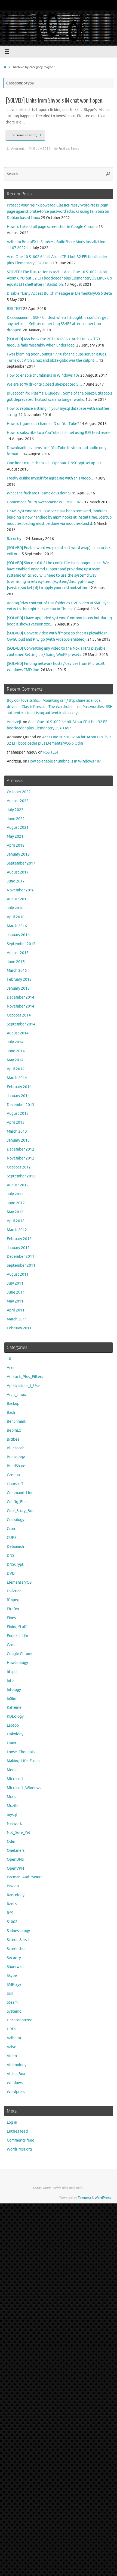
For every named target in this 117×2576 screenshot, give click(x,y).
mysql (12, 1815)
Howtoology (17, 1663)
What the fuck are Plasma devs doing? (39, 493)
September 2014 (21, 1024)
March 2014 (17, 1078)
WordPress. (103, 2198)
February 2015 (19, 979)
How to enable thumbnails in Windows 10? (43, 375)
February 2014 (19, 1087)
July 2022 (15, 810)
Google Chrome (20, 1654)
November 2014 (21, 1006)
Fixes (11, 1618)
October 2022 (19, 792)
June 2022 (16, 819)
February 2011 (19, 1328)
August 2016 (18, 899)
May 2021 (15, 836)
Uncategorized (20, 2020)
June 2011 (16, 1292)
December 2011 (21, 1257)
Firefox (64, 149)
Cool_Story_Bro (20, 1511)
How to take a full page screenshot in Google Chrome (52, 227)
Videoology (17, 2065)
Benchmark (16, 1422)
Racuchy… (16, 539)
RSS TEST (15, 309)
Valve (12, 2047)
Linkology (15, 1734)
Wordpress (16, 2092)
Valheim (14, 2038)
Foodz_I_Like (18, 1636)
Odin (11, 1842)
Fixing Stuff (17, 1627)
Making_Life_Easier (23, 1761)
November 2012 (21, 1158)
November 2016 (21, 890)
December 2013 (21, 1105)
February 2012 (19, 1239)
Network (14, 1824)
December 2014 (21, 997)
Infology (14, 1690)
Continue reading (24, 135)
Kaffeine (14, 1708)
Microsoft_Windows (24, 1788)
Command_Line (20, 1493)
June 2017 (16, 881)
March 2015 (17, 971)
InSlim (12, 1699)
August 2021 (18, 828)
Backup (13, 1404)
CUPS (12, 1538)
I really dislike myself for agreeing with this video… (51, 478)
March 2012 (17, 1230)
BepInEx (14, 1430)
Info (10, 1681)
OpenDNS (15, 1859)
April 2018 (16, 845)
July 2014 (15, 1042)
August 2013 (18, 1114)
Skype (75, 149)
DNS (10, 1556)
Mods (11, 1797)
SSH (10, 1994)
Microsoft (15, 1779)
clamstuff (15, 1484)
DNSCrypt (15, 1565)
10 (9, 1359)
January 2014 (18, 1096)
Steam (12, 2002)
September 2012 (21, 1176)
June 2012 (16, 1203)
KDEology (15, 1716)
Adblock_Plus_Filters (25, 1377)
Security (14, 1958)
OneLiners (16, 1851)
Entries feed (17, 2131)
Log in (12, 2122)
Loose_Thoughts (21, 1752)
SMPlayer (15, 1985)
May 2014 (15, 1060)
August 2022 (18, 801)
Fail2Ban (14, 1591)
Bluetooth (16, 1448)
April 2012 (16, 1221)
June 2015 (16, 962)
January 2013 (18, 1140)
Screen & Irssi (18, 1940)
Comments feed (21, 2140)
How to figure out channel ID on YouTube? (43, 424)
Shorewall (15, 1967)
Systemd (14, 2011)
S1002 (12, 1922)
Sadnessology (18, 1931)
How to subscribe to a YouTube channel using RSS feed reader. (60, 433)
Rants (12, 1904)
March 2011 (17, 1319)
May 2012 (15, 1212)
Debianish (15, 1547)
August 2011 (18, 1274)
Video (12, 2056)
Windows (15, 2083)
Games (13, 1645)
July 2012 (15, 1194)
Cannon (13, 1475)
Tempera (84, 2198)
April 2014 (16, 1069)
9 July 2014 (42, 149)
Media (12, 1770)
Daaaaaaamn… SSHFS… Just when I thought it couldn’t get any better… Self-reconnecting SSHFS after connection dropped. (57, 324)
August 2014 (18, 1033)
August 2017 (18, 872)
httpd (12, 1672)
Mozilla (13, 1806)
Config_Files (18, 1502)
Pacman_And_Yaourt (24, 1877)
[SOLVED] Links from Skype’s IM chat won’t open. (54, 101)
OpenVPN (15, 1868)
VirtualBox (16, 2074)
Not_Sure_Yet (19, 1833)
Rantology (16, 1895)
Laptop (13, 1725)
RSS (10, 1913)
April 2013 (16, 1122)
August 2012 (18, 1185)
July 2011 (15, 1283)
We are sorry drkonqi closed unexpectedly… (44, 384)
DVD (11, 1573)
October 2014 (19, 1015)
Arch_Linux (16, 1395)
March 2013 (17, 1131)
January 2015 (18, 988)
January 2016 (18, 935)
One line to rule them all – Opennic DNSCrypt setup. (51, 463)
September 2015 (21, 944)
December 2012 (21, 1149)
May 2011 (15, 1301)
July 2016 (15, 908)
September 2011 (21, 1265)
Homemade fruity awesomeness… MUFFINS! (45, 502)
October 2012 (19, 1167)
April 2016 (16, 917)
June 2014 (16, 1051)
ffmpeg (13, 1600)
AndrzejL (18, 149)
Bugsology (16, 1457)
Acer (11, 1368)
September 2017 (21, 863)
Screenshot (16, 1949)
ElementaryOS (19, 1582)
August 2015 (18, 953)
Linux (11, 1743)
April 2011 (16, 1310)
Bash (11, 1413)
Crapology (16, 1520)
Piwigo (13, 1886)
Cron (11, 1529)
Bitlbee (13, 1439)
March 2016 (17, 926)
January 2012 (18, 1248)
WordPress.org (19, 2149)
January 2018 (18, 854)
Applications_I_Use (23, 1386)
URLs (11, 2029)
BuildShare (16, 1466)
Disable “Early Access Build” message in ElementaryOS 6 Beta (59, 293)
